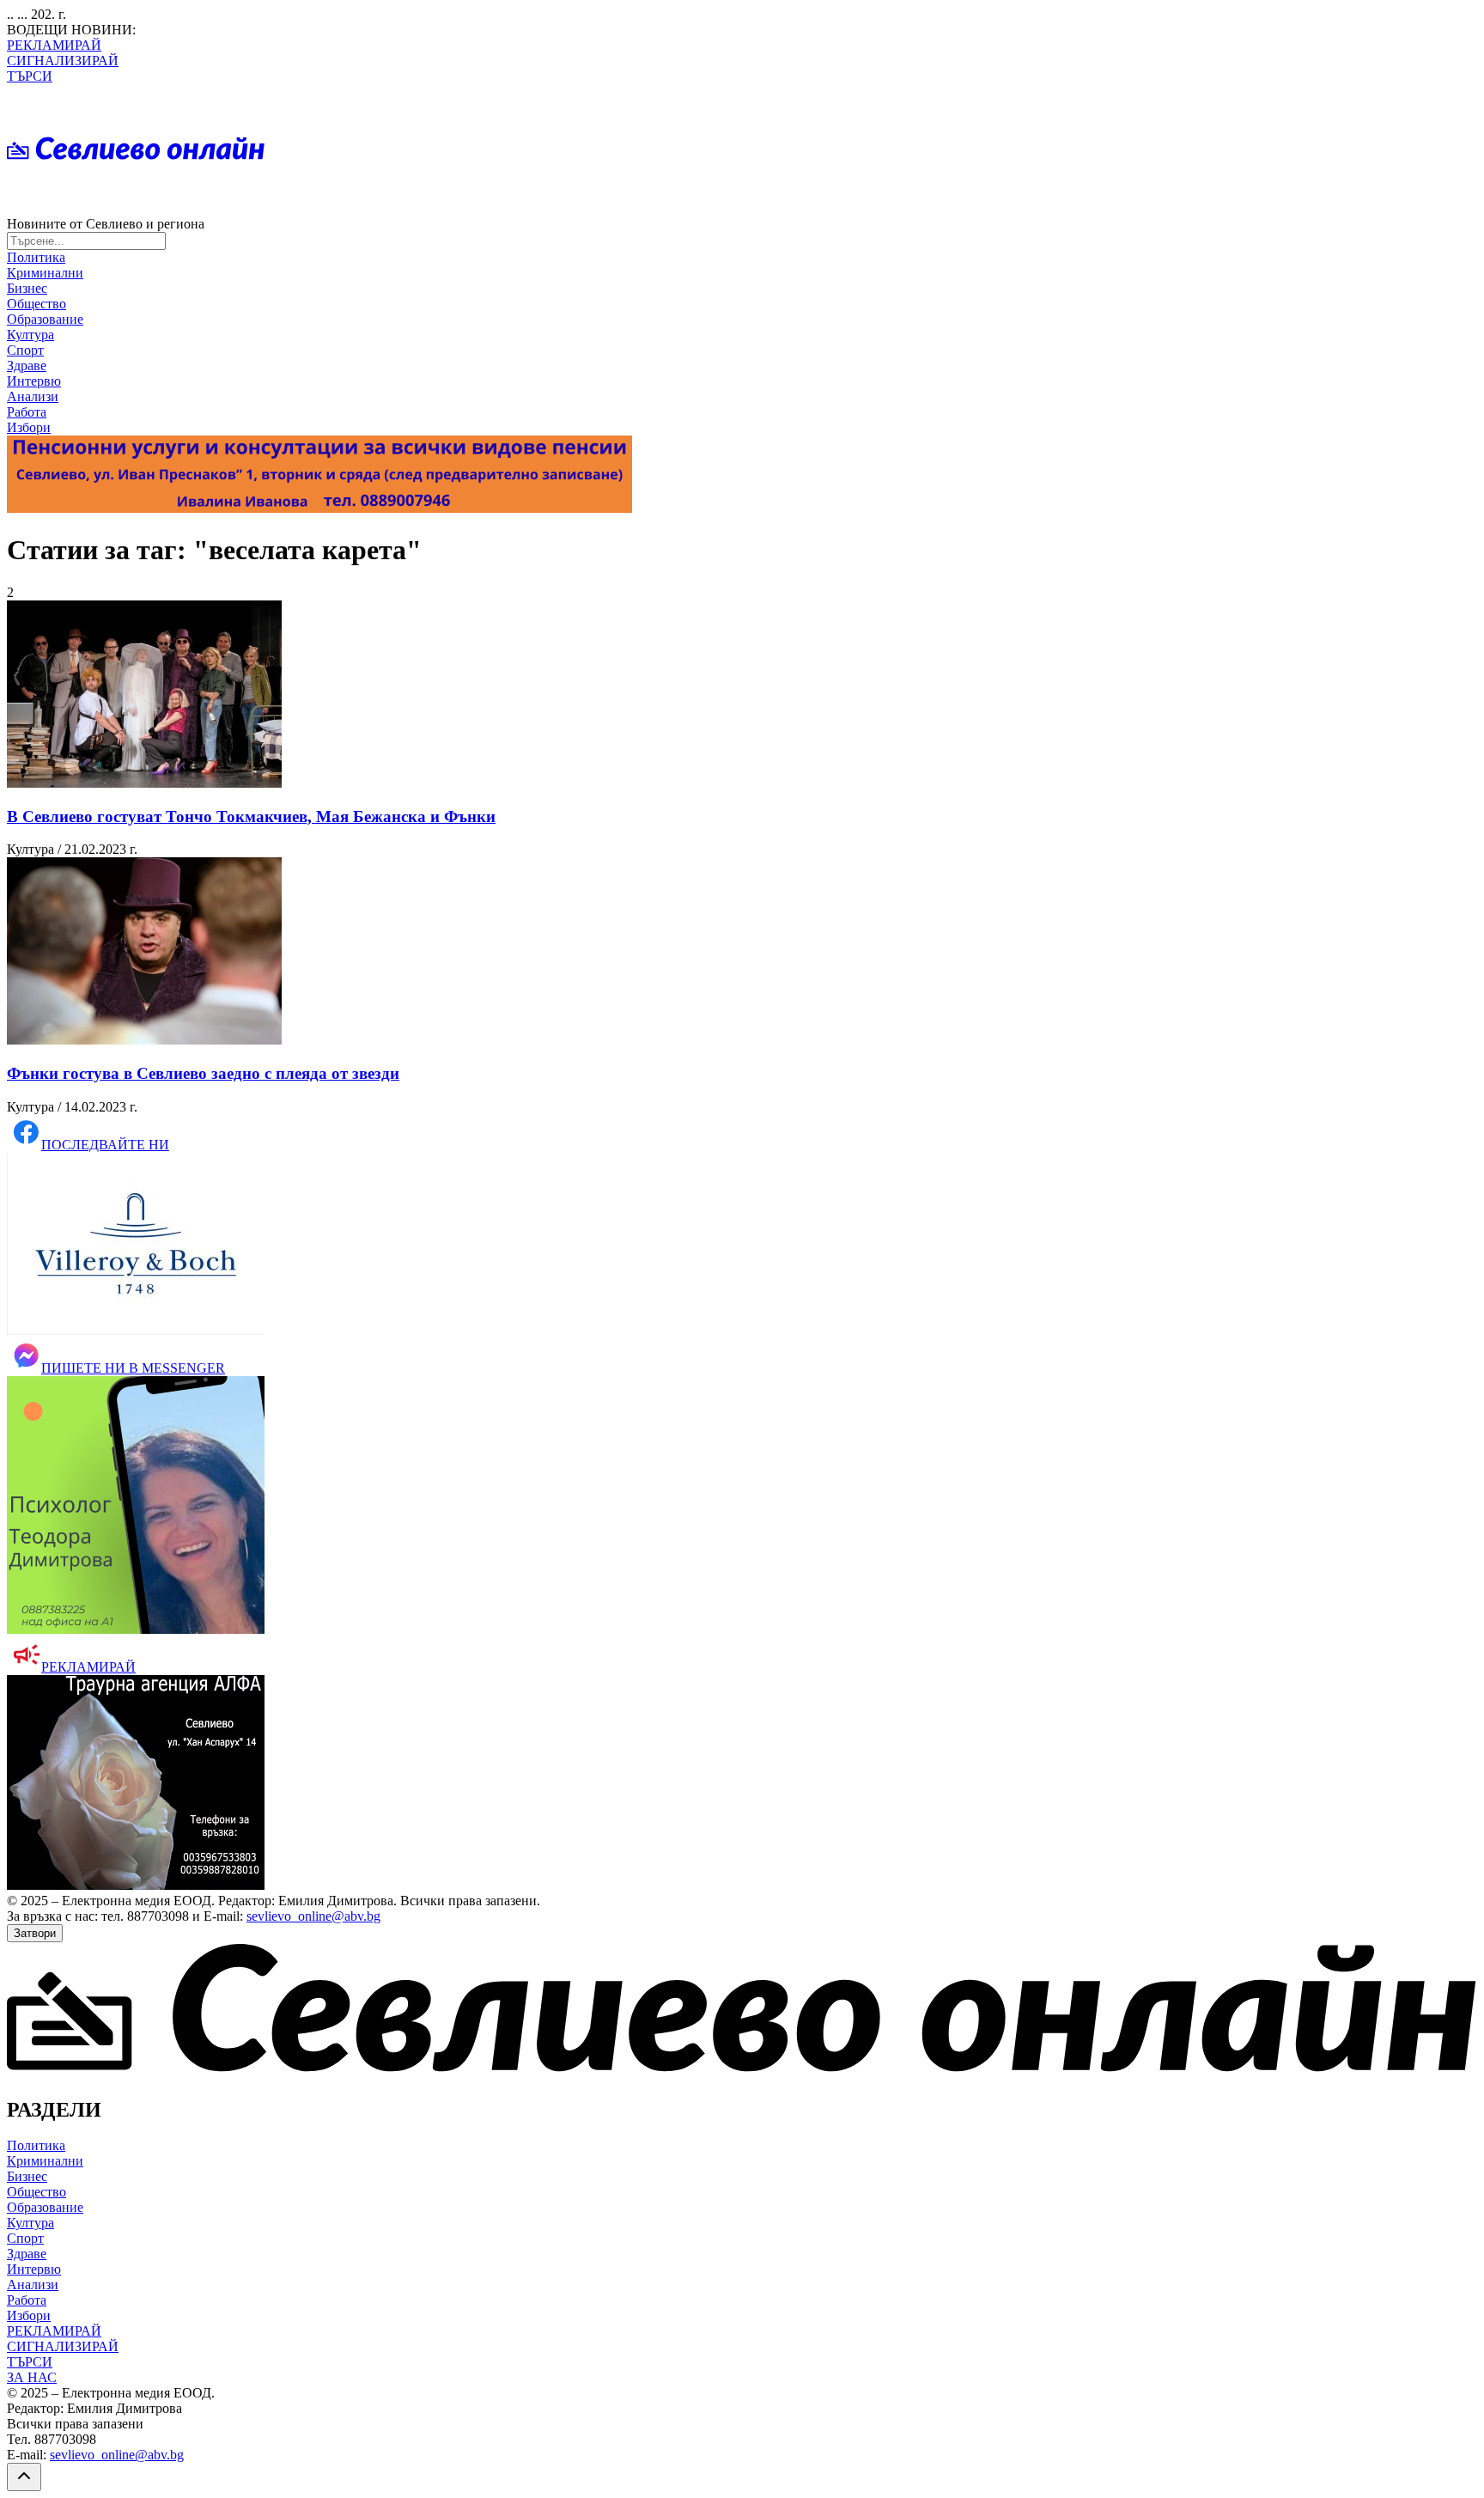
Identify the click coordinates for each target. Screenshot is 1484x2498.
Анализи (33, 396)
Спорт (25, 350)
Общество (36, 304)
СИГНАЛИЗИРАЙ (63, 61)
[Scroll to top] (24, 2477)
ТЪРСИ (30, 76)
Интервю (34, 381)
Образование (45, 319)
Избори (29, 427)
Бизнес (27, 288)
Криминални (45, 273)
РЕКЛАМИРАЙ (54, 45)
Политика (36, 257)
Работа (27, 412)
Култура (30, 335)
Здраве (27, 366)
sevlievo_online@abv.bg (313, 1916)
